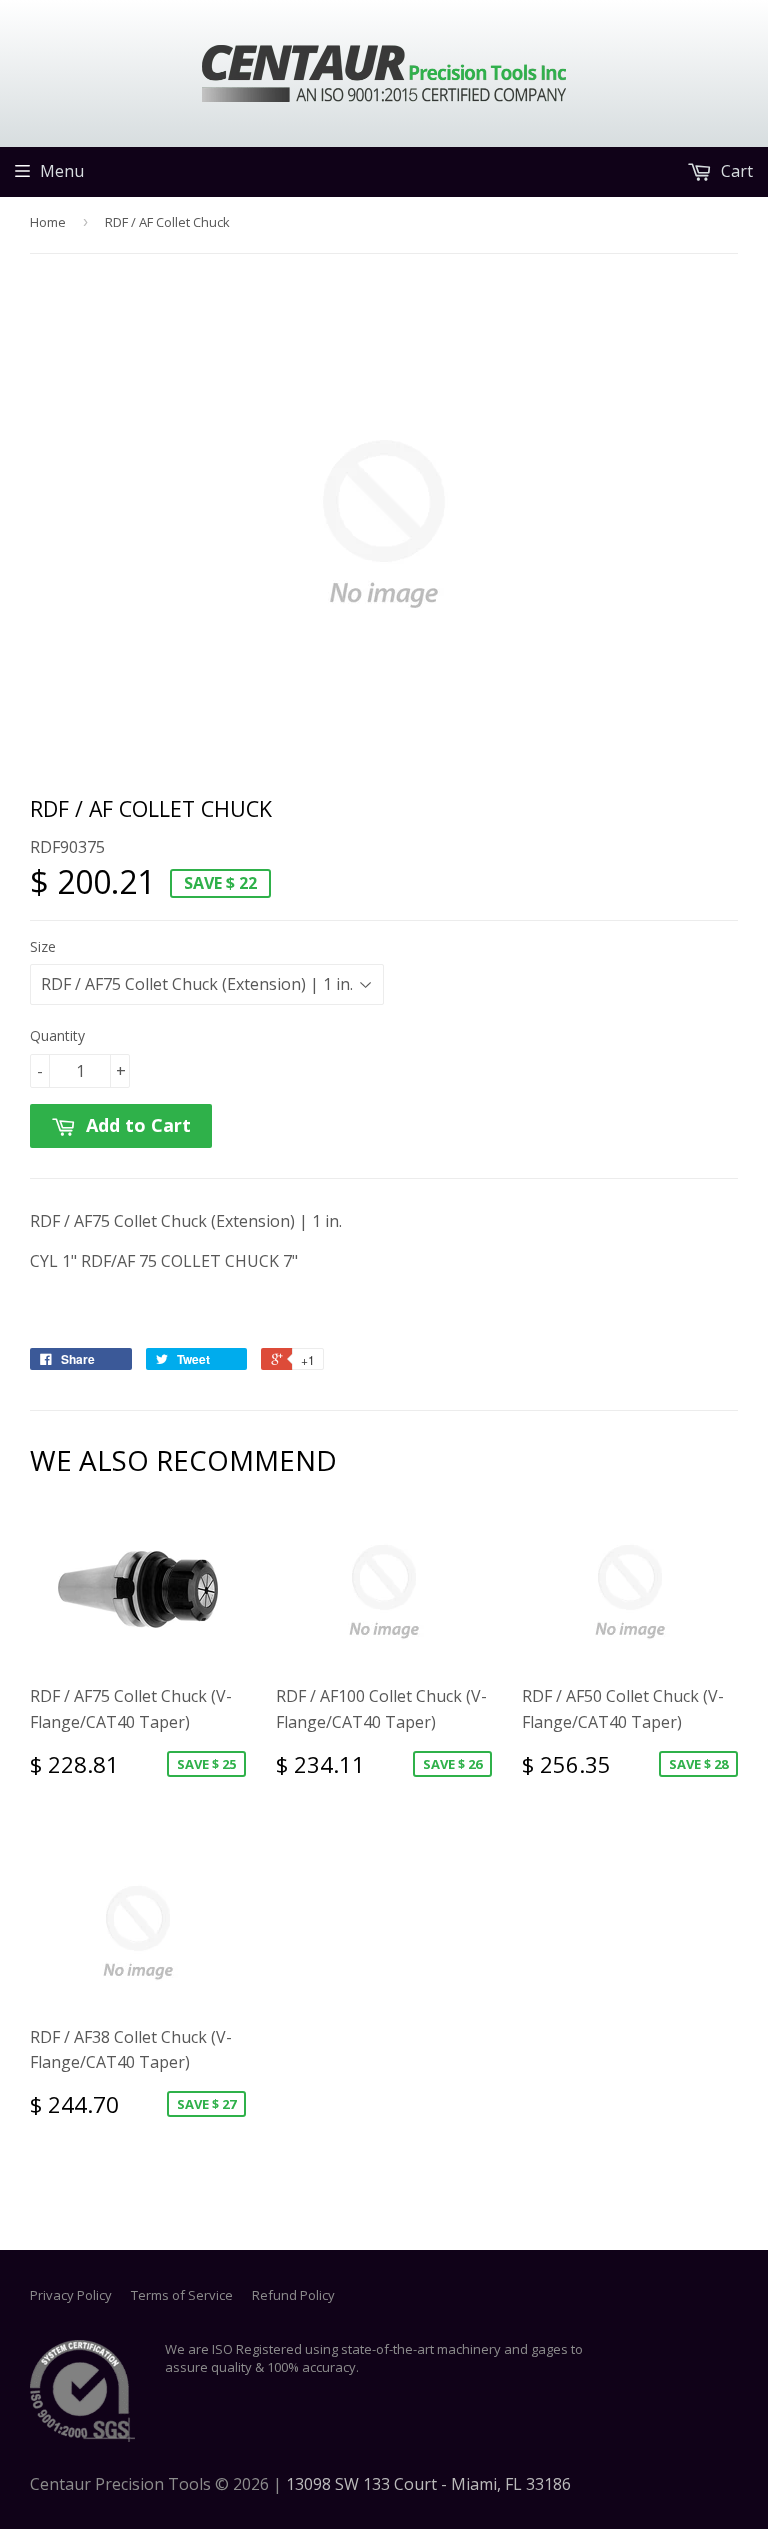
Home (48, 222)
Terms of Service (182, 2295)
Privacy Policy (71, 2295)
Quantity (57, 1035)
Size (43, 946)
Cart (735, 171)
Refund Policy (293, 2295)
